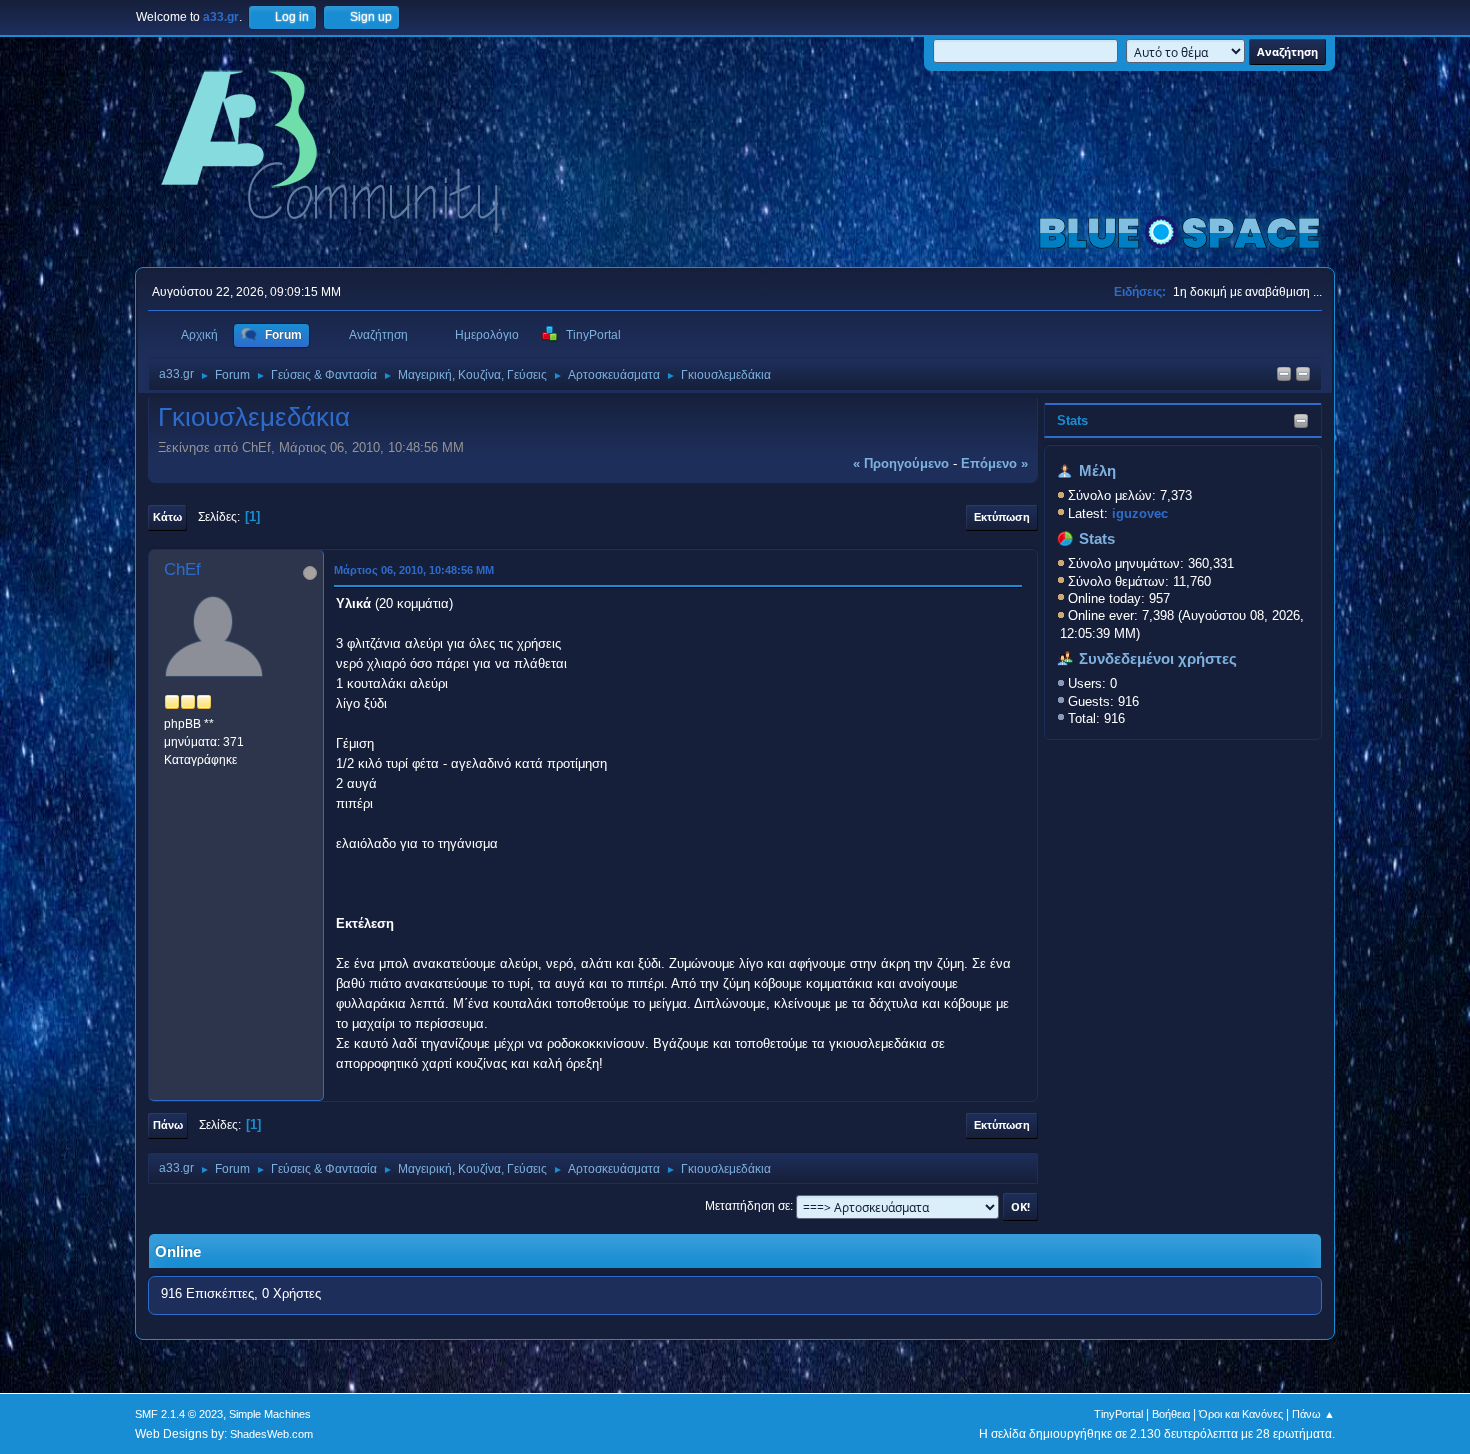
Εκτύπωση (1002, 517)
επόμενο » (994, 463)
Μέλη (1097, 471)
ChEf (182, 569)
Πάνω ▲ (1313, 1414)
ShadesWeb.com (271, 1434)
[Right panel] (1284, 375)
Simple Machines (270, 1414)
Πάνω (168, 1125)
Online (178, 1252)
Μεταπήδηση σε (747, 1206)
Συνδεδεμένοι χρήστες (1158, 659)
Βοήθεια (1171, 1414)
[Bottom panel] (1303, 375)
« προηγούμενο (901, 463)
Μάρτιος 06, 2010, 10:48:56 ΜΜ (414, 570)
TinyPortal (1118, 1414)
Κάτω (167, 517)
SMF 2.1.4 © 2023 (179, 1414)
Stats (1072, 420)
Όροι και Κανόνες (1241, 1414)
